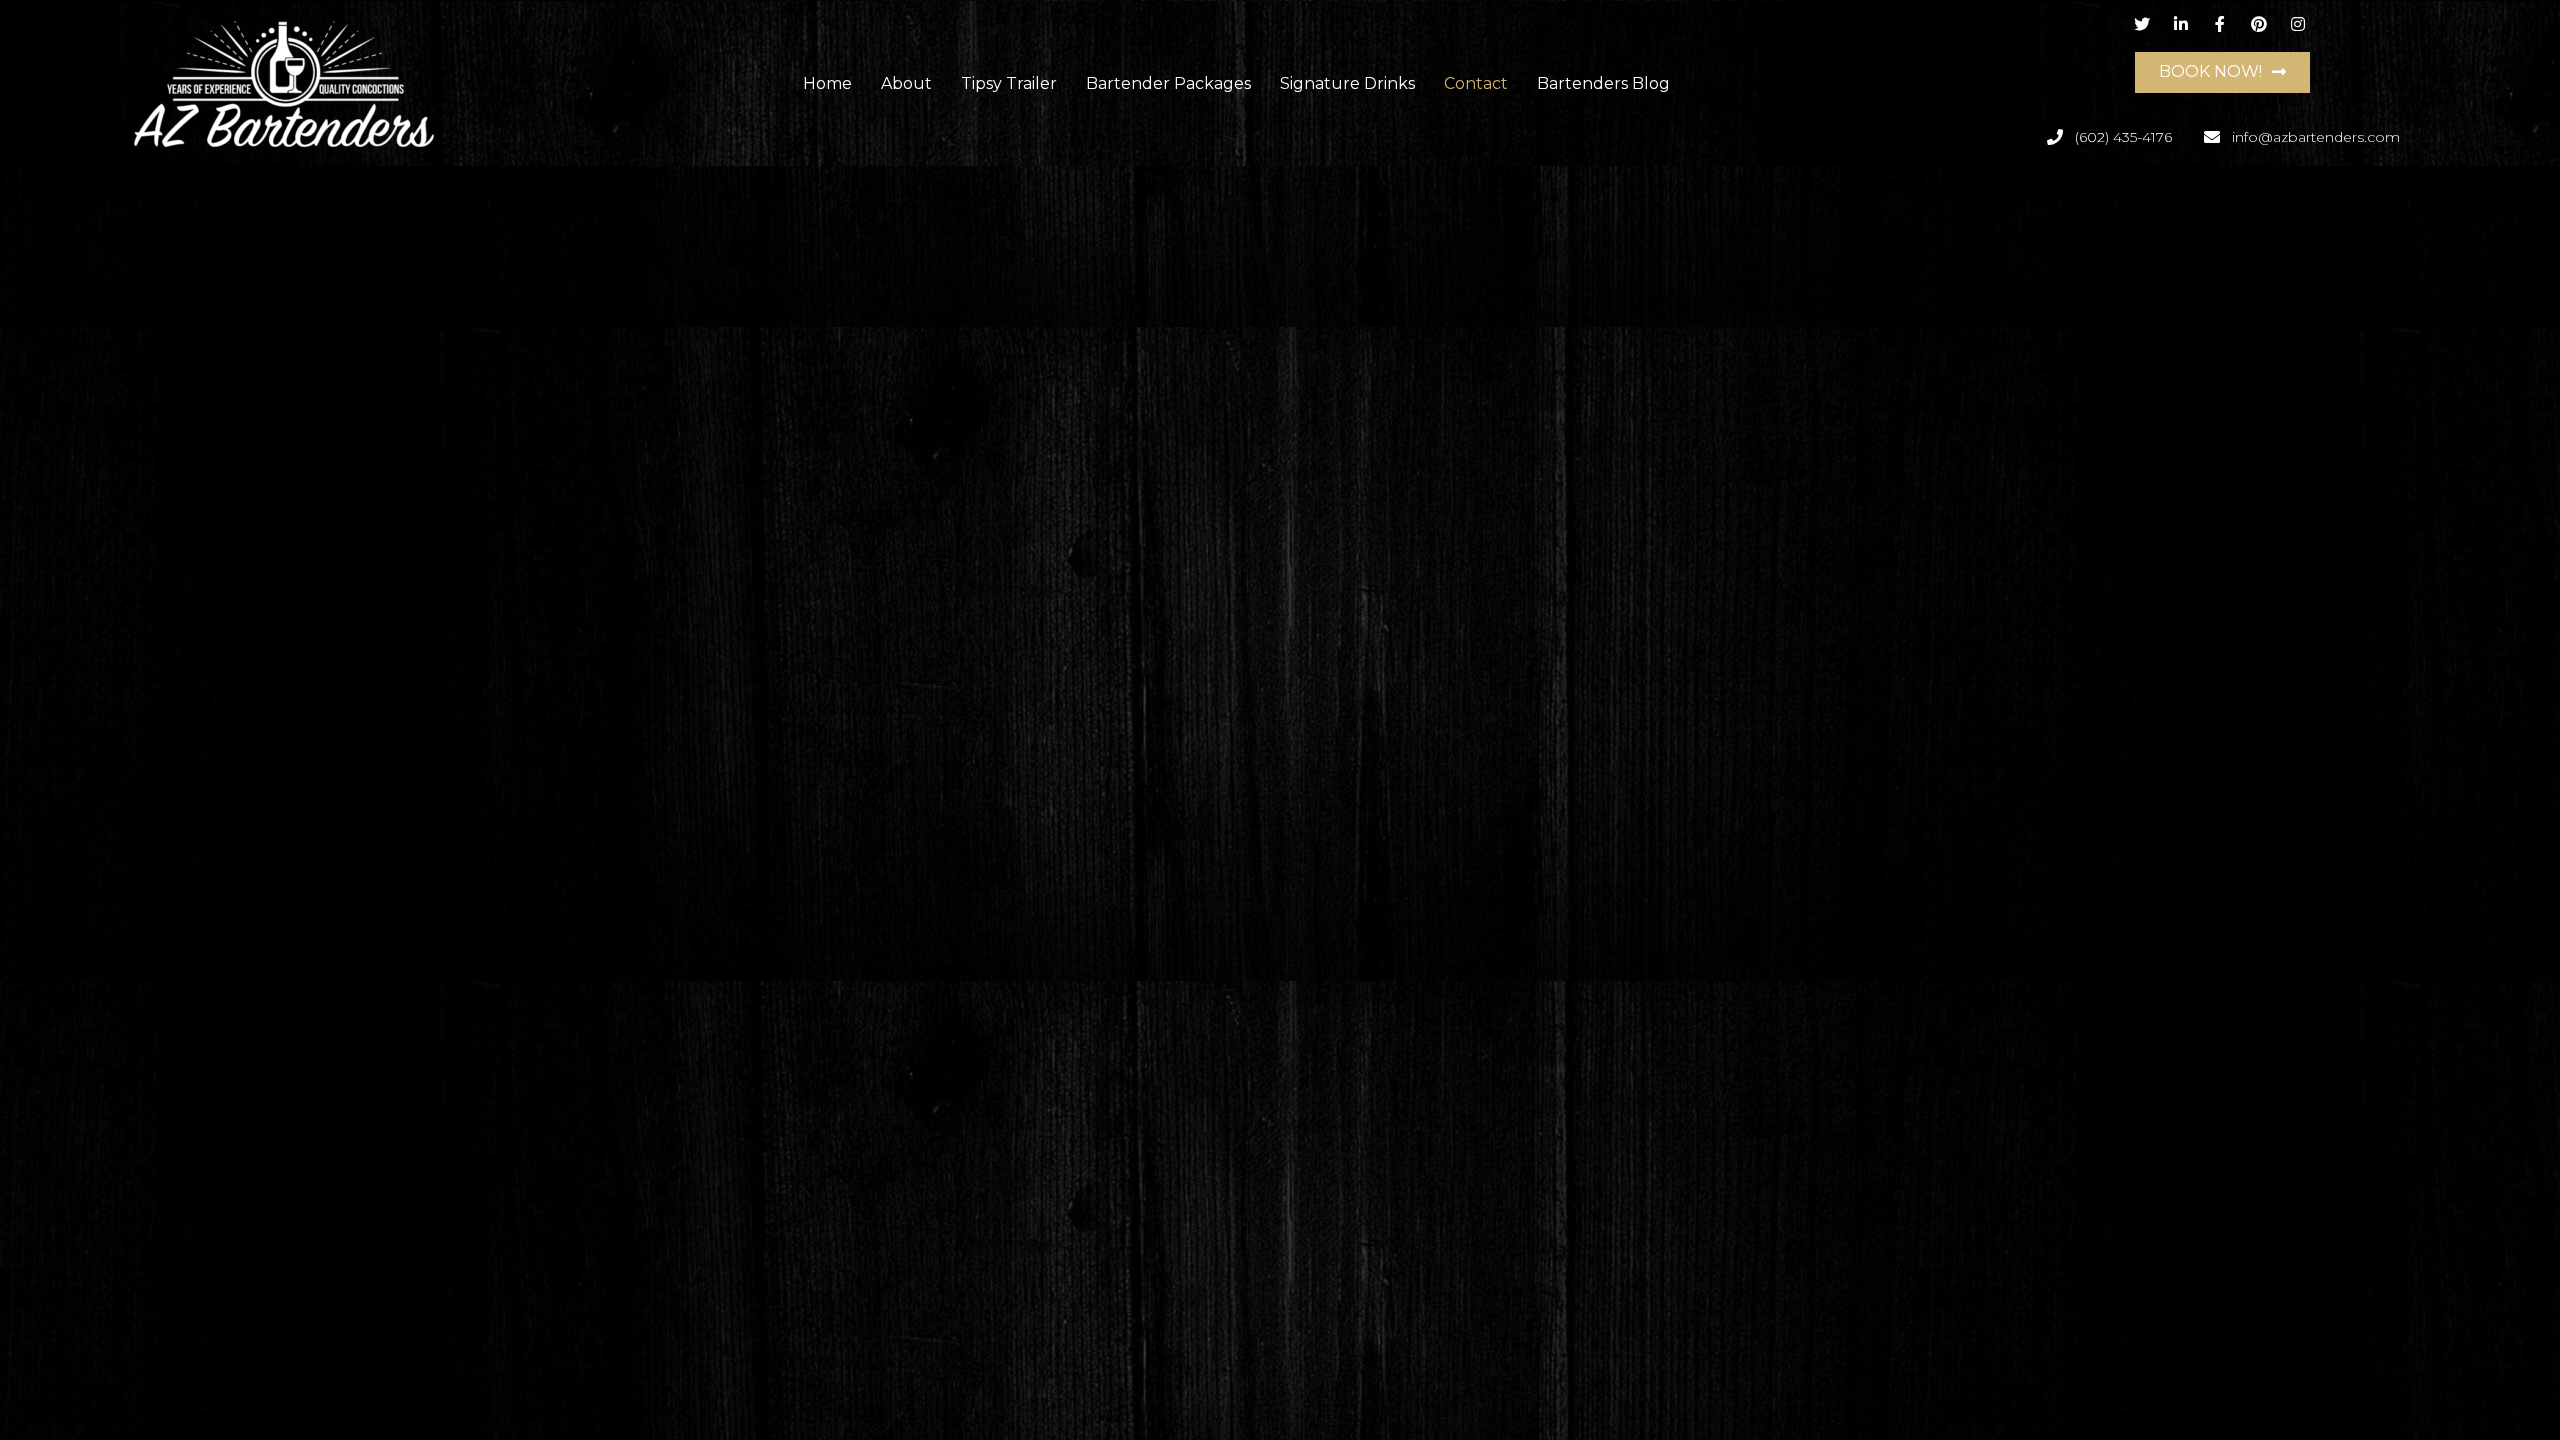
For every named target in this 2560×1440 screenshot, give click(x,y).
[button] (2222, 72)
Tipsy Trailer (1009, 83)
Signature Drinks (1347, 83)
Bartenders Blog (1603, 83)
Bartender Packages (1168, 83)
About (906, 83)
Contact (1476, 83)
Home (827, 83)
